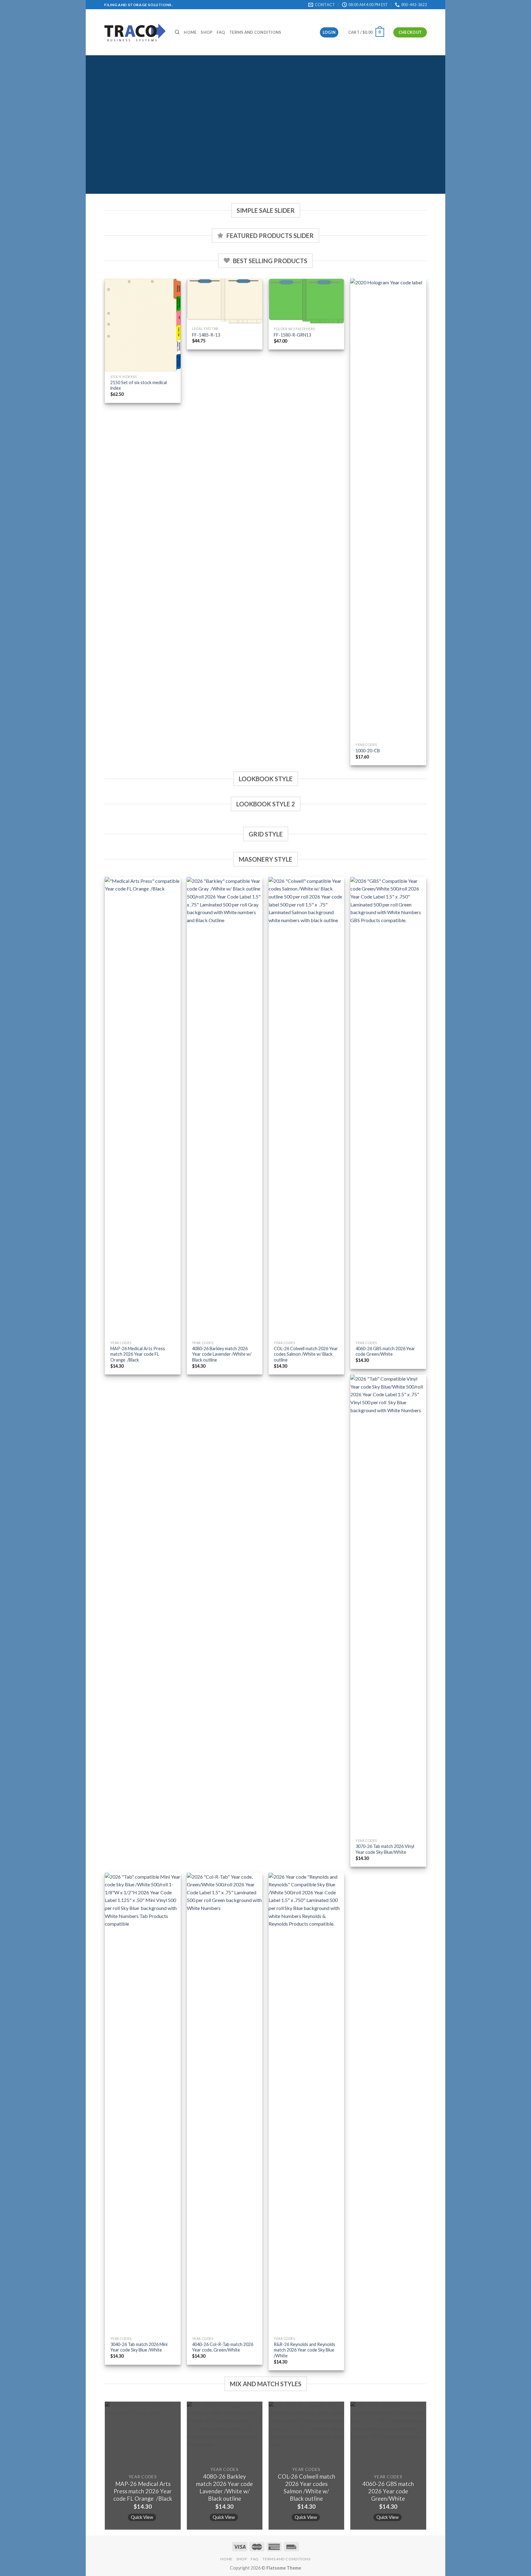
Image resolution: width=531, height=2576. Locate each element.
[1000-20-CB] (388, 509)
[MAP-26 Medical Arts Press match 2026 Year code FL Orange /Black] (143, 1107)
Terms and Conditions (255, 32)
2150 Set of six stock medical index (139, 385)
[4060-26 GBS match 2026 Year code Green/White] (388, 1107)
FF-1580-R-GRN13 (292, 335)
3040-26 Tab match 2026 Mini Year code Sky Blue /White (139, 2347)
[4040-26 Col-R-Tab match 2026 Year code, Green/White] (225, 2103)
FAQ (221, 32)
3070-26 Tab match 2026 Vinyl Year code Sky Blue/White (385, 1849)
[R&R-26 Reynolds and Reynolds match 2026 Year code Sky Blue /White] (307, 2103)
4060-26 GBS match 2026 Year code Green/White (385, 1351)
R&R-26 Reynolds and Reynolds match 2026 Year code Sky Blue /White (305, 2350)
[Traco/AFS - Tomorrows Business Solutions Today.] (135, 32)
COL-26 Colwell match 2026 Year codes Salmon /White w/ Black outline (306, 1354)
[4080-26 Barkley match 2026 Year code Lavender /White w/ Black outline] (225, 1107)
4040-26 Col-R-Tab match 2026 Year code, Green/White (223, 2347)
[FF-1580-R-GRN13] (307, 301)
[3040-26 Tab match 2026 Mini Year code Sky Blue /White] (143, 2103)
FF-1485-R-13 (206, 335)
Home (190, 32)
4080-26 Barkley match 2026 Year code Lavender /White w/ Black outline (222, 1354)
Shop (206, 32)
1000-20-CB (368, 751)
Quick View (142, 2517)
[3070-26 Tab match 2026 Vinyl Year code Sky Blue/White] (388, 1605)
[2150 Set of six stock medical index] (143, 325)
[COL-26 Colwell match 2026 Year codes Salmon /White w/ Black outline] (307, 1107)
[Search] (177, 32)
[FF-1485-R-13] (225, 301)
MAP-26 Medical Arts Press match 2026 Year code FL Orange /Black (138, 1354)
